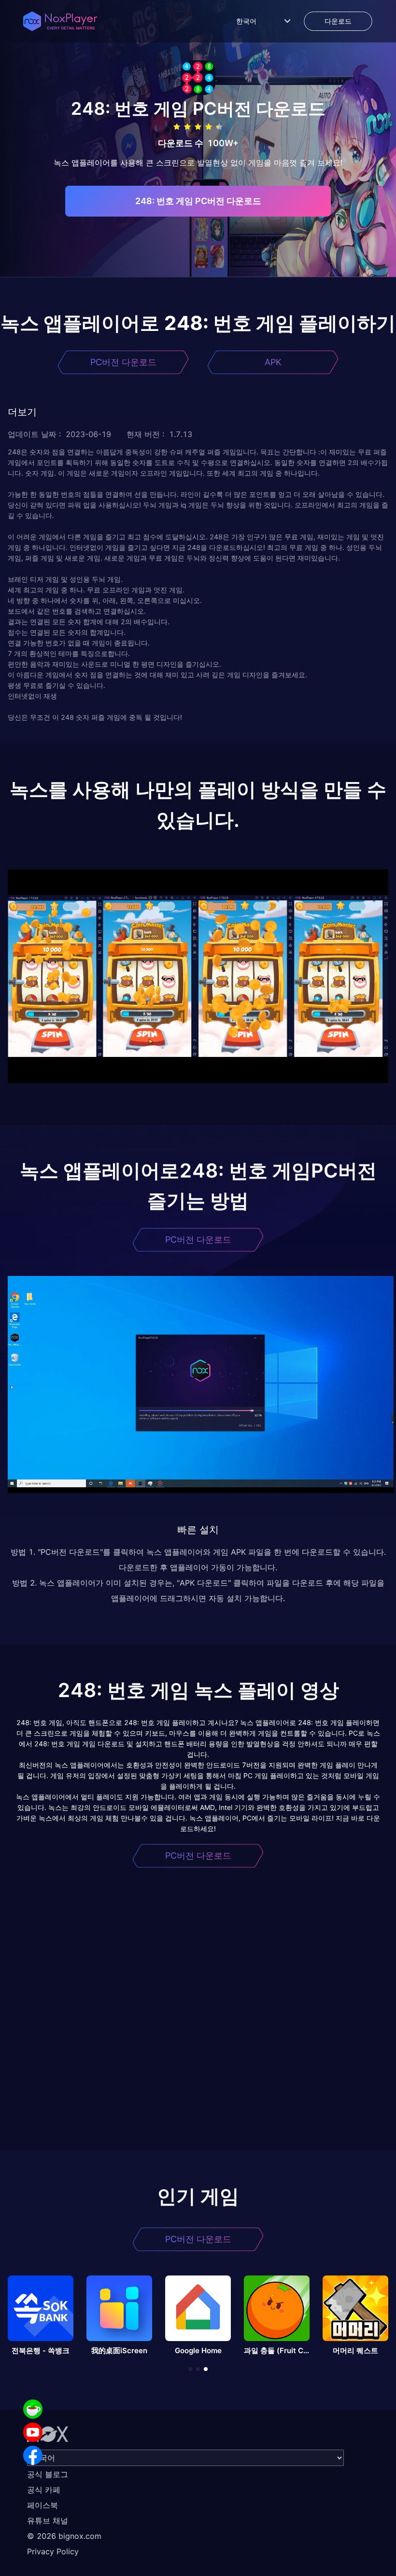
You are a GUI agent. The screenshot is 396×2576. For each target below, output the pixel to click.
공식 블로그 (48, 2474)
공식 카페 (44, 2490)
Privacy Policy (53, 2551)
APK (273, 362)
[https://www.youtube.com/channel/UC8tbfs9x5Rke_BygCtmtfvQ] (33, 2432)
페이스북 (42, 2505)
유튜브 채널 (48, 2521)
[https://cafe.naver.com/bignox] (33, 2409)
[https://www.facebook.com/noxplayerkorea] (33, 2455)
